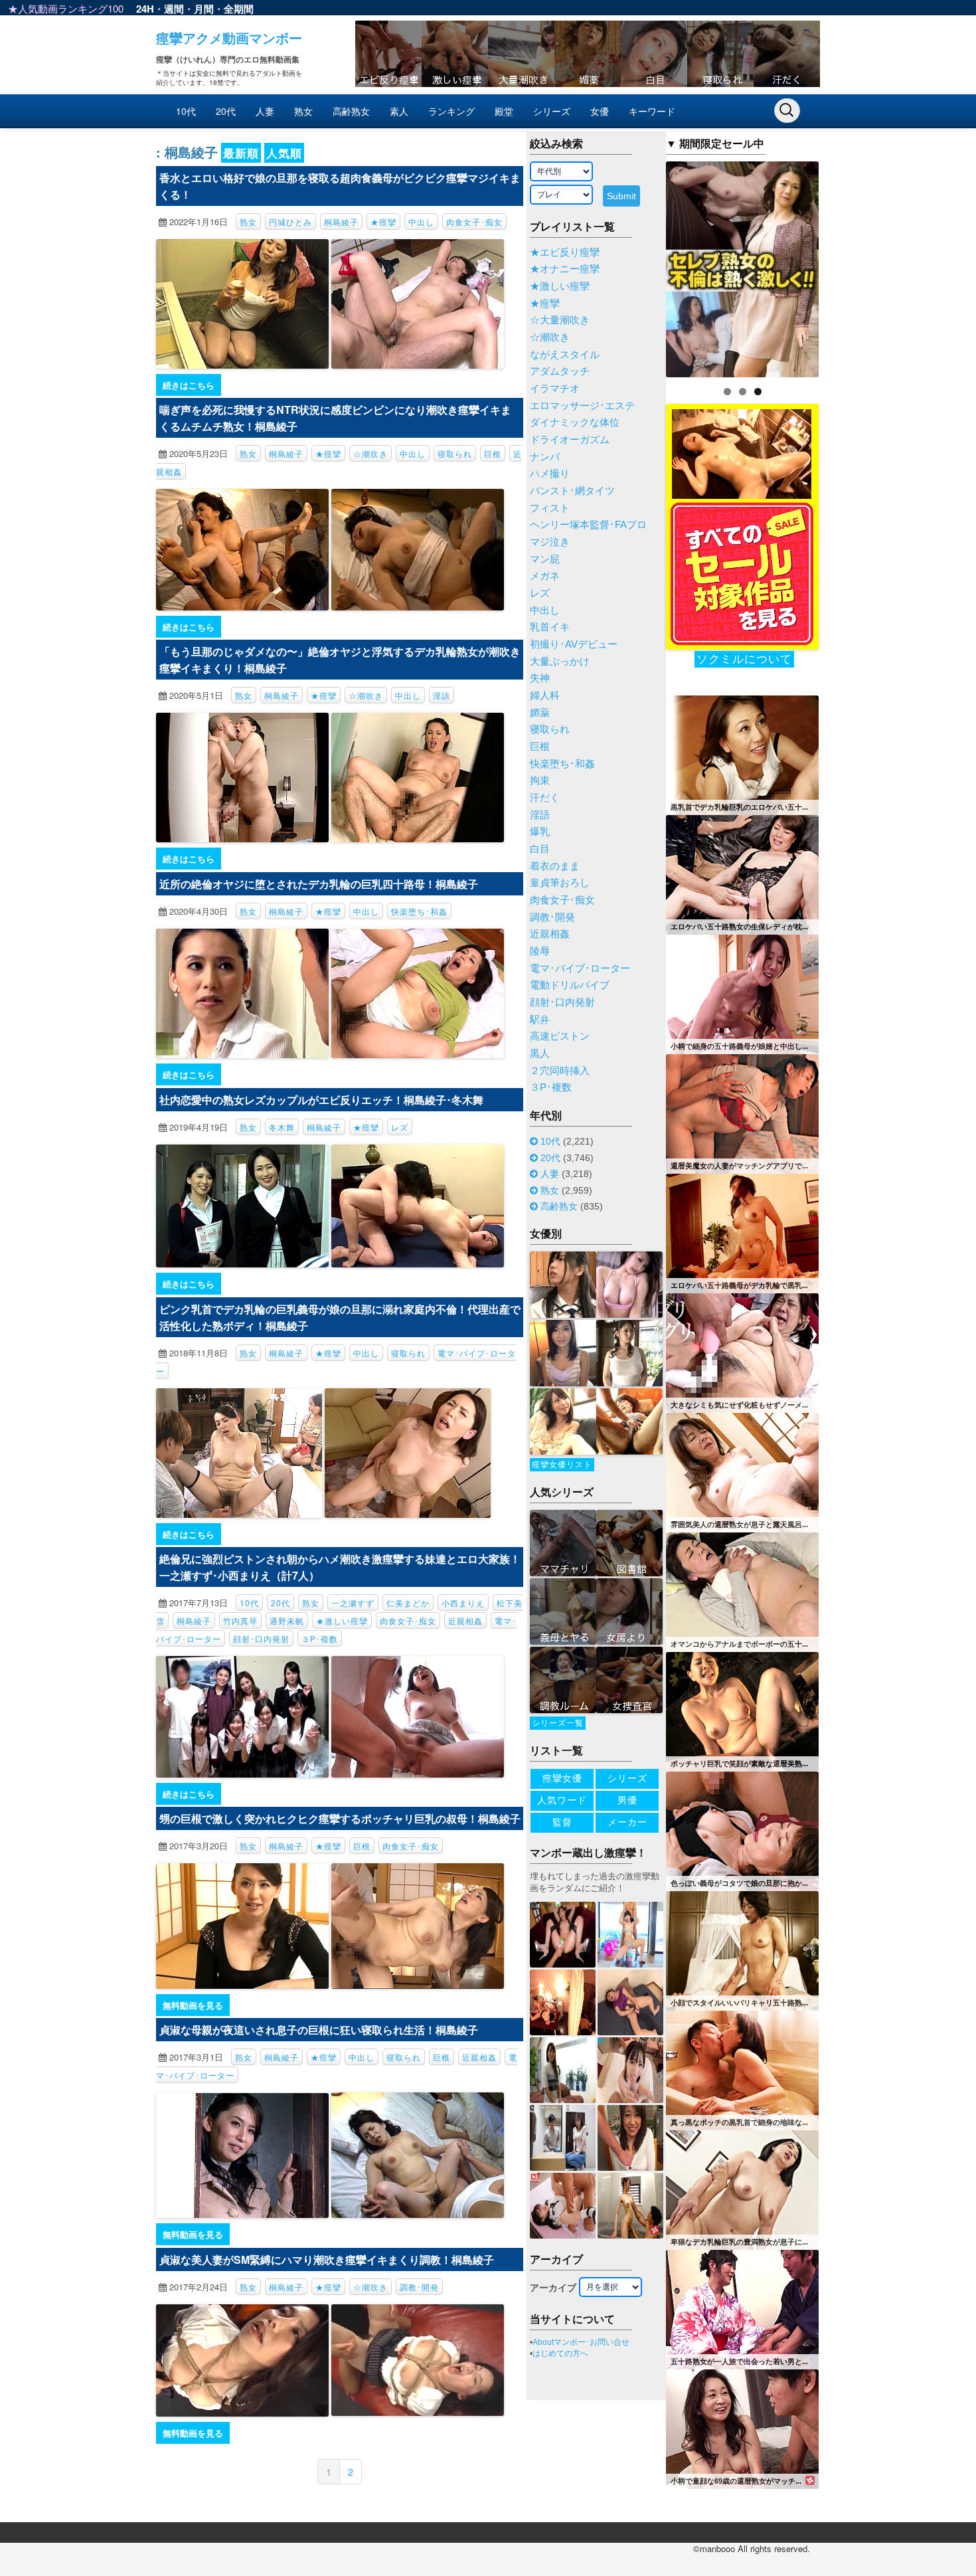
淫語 (442, 695)
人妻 (265, 111)
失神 (540, 678)
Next (842, 266)
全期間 (239, 9)
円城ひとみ (290, 222)
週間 (174, 9)
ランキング (451, 111)
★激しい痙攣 (342, 1620)
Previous (643, 266)
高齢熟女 (351, 111)
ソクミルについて (744, 659)
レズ (400, 1127)
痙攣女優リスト (562, 1465)
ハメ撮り (550, 474)
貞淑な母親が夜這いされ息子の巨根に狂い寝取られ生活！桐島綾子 (319, 2030)
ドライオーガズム (570, 440)
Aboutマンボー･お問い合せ (581, 2342)
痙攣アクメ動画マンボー (229, 38)
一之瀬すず (353, 1603)
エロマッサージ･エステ (582, 406)
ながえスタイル (565, 355)
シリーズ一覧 (558, 1723)
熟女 (303, 111)
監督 (562, 1822)
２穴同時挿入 (560, 1071)
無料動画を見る (193, 2005)
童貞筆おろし (560, 883)
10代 (186, 111)
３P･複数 (320, 1638)
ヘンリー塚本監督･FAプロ (588, 525)
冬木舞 (282, 1127)
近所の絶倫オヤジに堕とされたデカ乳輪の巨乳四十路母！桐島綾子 (319, 884)
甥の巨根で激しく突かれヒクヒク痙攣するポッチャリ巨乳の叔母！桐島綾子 (340, 1818)
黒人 (540, 1054)
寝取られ (455, 453)
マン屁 (545, 559)
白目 (540, 849)
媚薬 (540, 713)
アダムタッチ (560, 371)
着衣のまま (555, 866)
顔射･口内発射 (261, 1638)
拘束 (540, 781)
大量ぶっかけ (560, 662)
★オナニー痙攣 (565, 269)
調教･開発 (419, 2287)
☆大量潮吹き (560, 320)
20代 (226, 111)
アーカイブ (553, 2288)
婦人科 (545, 695)
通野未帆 (287, 1620)
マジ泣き (550, 542)
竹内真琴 (240, 1620)
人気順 (284, 153)
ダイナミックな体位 (575, 422)
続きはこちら (189, 385)
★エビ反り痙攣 (565, 252)
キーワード (652, 111)
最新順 (241, 153)
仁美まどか (408, 1603)
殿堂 (504, 111)
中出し (421, 222)
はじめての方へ (560, 2353)
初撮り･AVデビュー (574, 644)
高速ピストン (560, 1036)
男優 (627, 1800)
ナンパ (545, 457)
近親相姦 (465, 1620)
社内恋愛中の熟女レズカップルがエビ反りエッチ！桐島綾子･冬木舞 (321, 1100)
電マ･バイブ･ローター (580, 968)
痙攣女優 (562, 1778)
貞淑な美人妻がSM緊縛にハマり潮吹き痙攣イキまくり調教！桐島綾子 (327, 2259)
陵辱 (540, 951)
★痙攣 (383, 222)
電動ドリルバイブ (570, 985)
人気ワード (562, 1800)
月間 (204, 9)
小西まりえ (463, 1603)
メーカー (627, 1822)
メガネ (545, 576)
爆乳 (540, 832)
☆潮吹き (370, 453)
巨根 (493, 453)
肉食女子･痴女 (474, 222)
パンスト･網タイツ (572, 491)
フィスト (550, 508)
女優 (600, 111)
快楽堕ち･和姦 (419, 911)
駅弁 (540, 1020)
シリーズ (552, 111)
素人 (399, 111)
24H (145, 9)
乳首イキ (550, 627)
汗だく (545, 798)
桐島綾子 (341, 222)
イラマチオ (555, 389)
